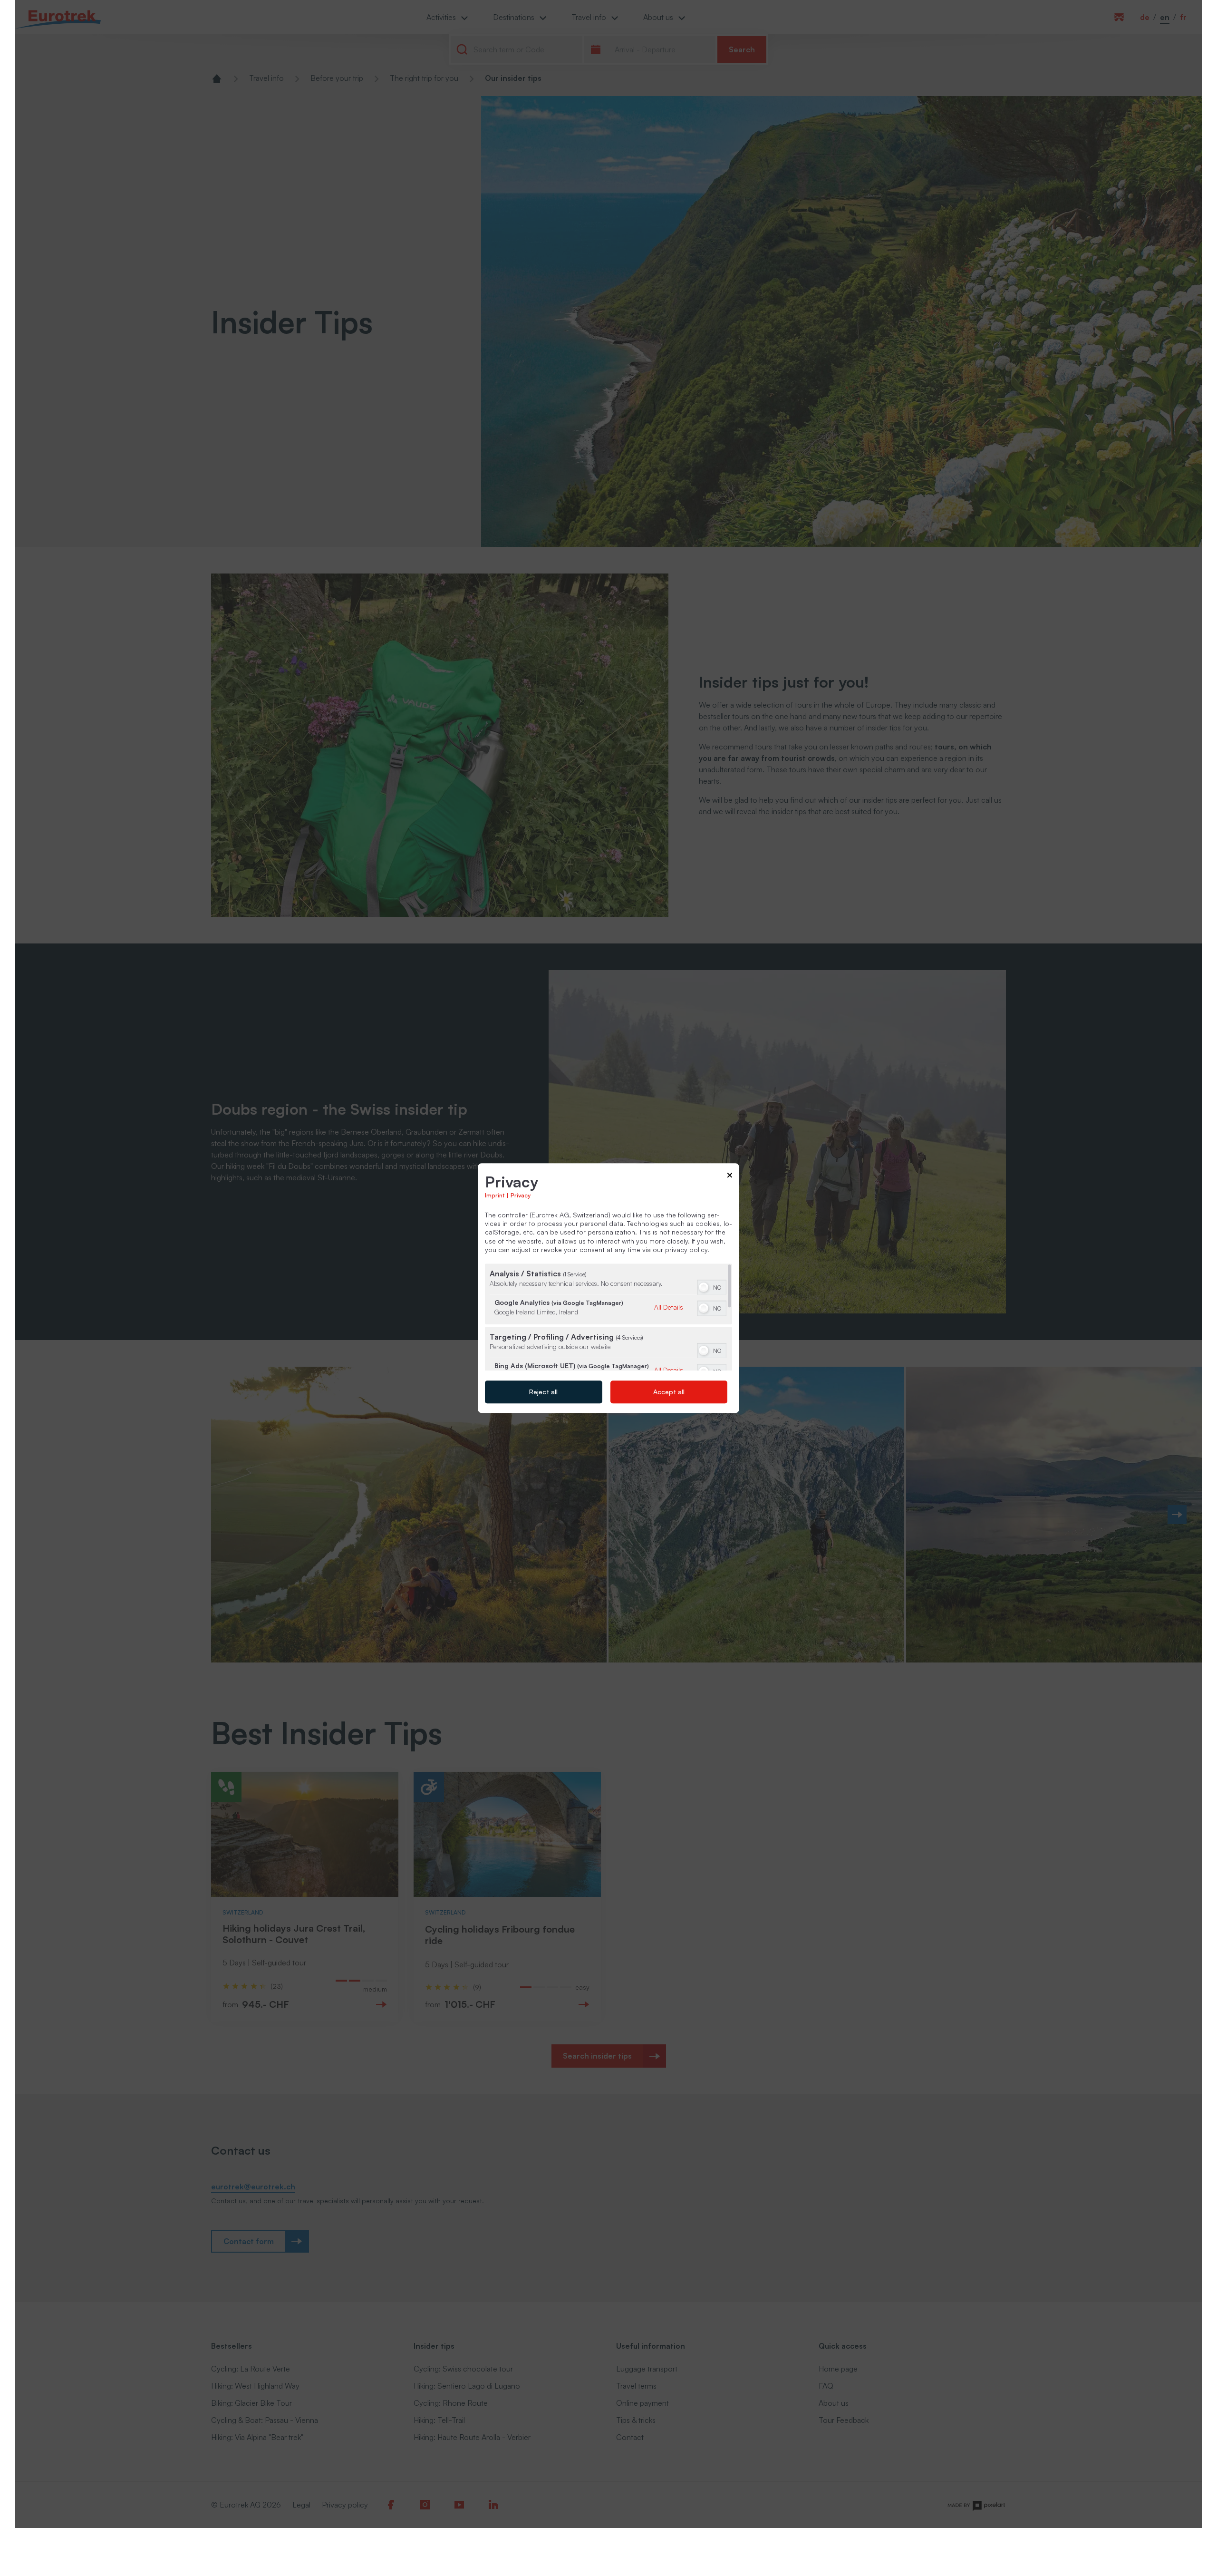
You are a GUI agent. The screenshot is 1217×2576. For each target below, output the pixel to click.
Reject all (543, 1392)
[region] (608, 1317)
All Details (669, 1307)
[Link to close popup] (730, 1177)
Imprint (495, 1195)
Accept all (669, 1392)
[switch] (712, 1286)
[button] (704, 1287)
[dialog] (608, 1288)
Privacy (521, 1195)
